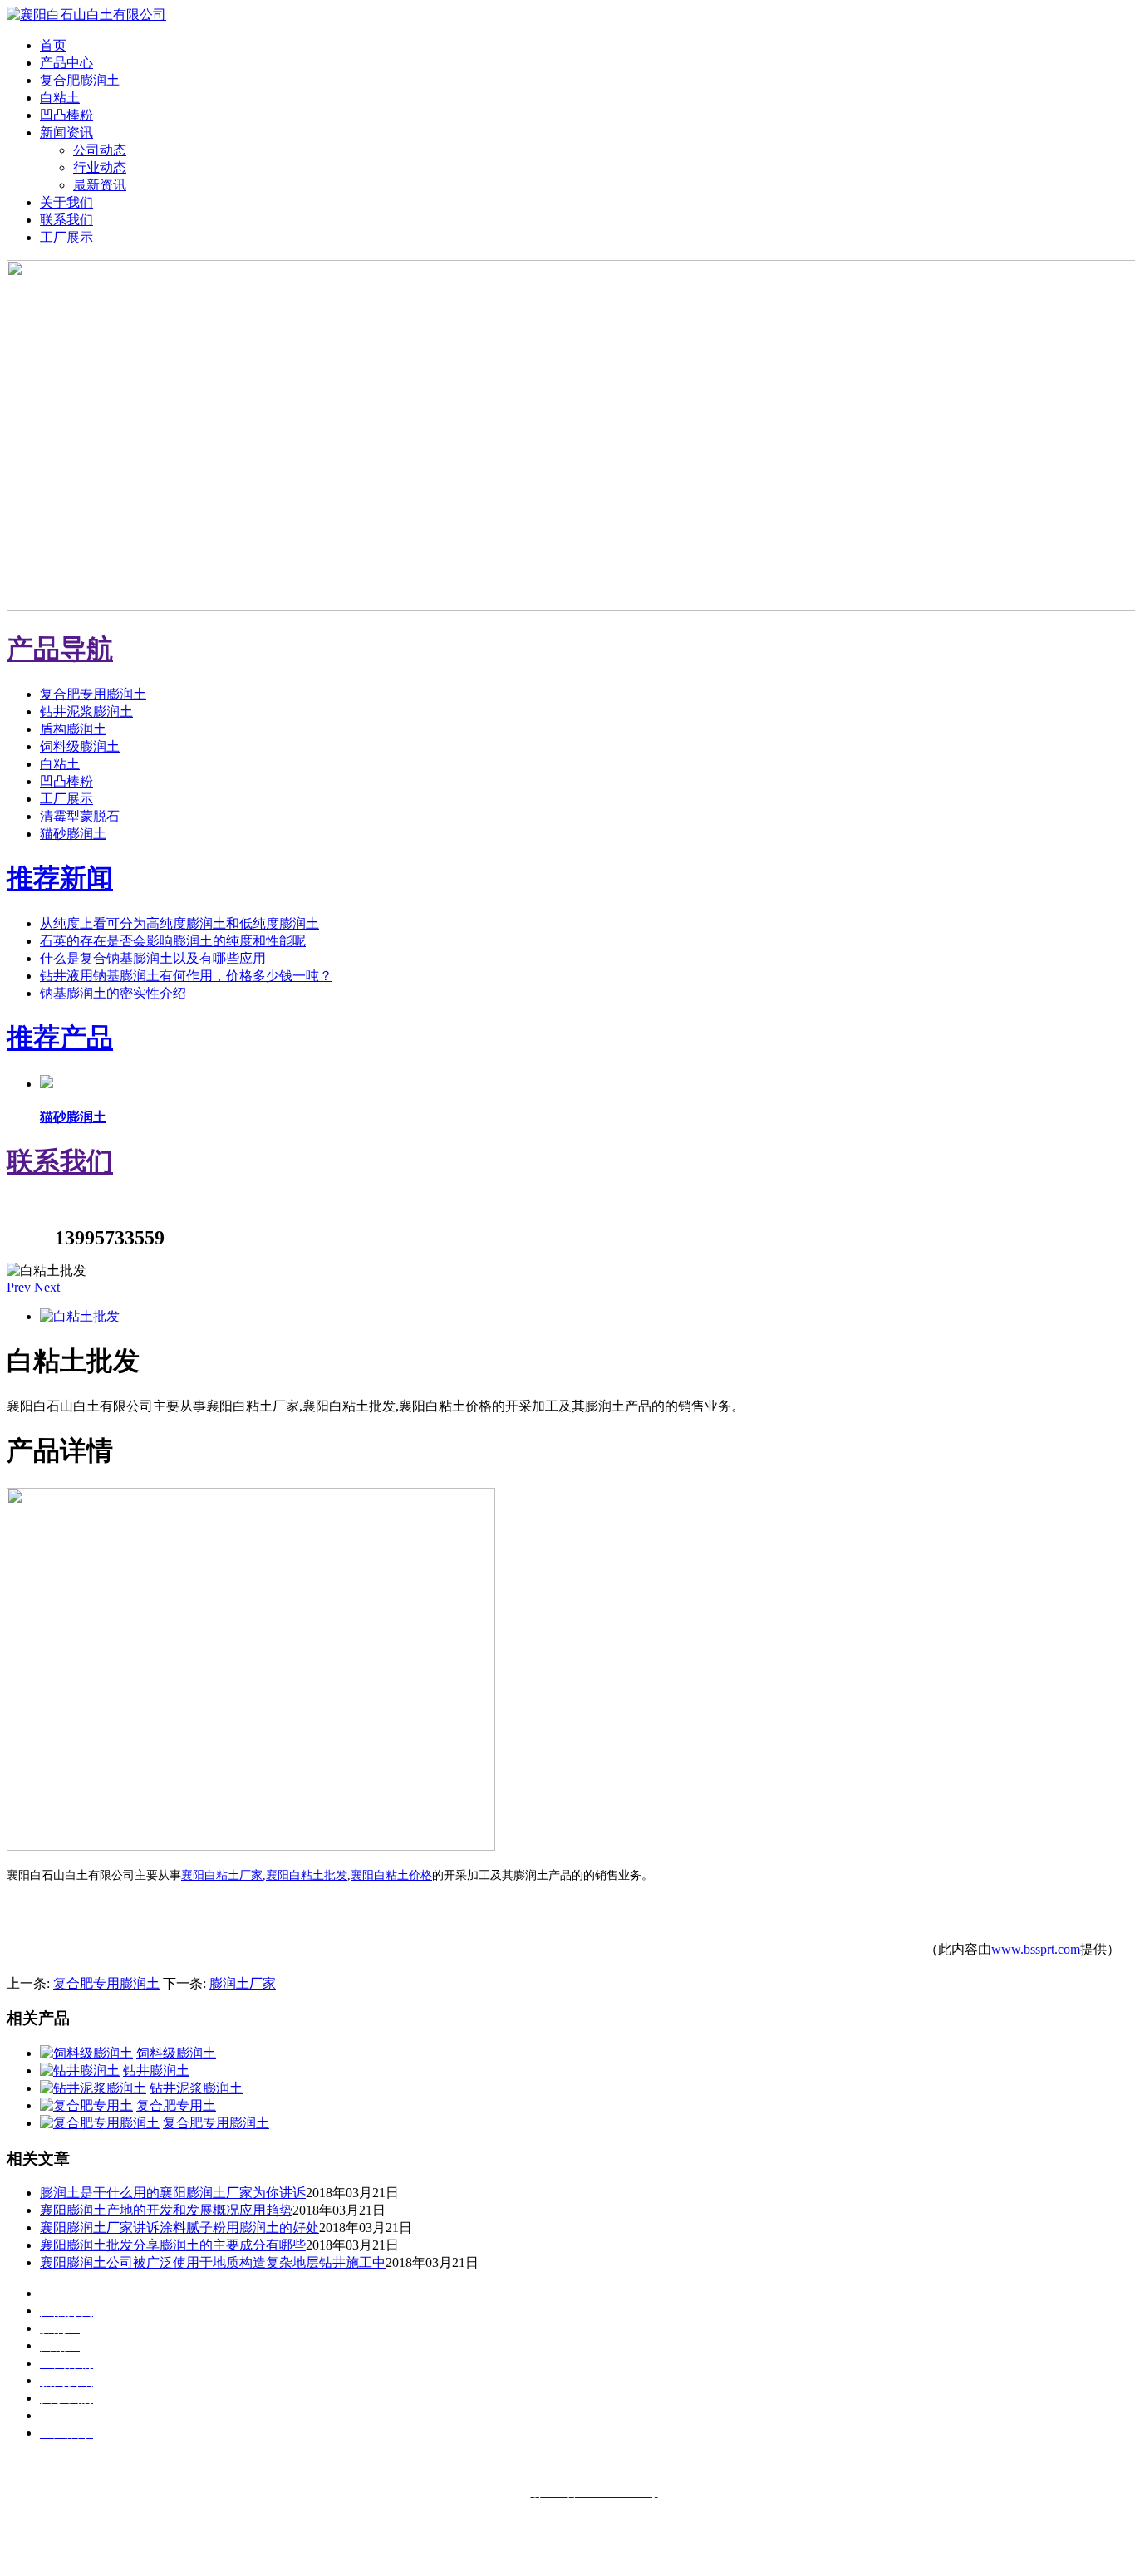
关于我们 (66, 202)
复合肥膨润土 (80, 80)
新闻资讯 (66, 132)
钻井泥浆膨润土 (86, 711)
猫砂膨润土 (73, 834)
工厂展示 (66, 237)
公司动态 (100, 150)
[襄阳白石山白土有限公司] (86, 15)
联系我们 (66, 220)
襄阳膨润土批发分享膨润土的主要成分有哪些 (173, 2245)
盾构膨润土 (73, 729)
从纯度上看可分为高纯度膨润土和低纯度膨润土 (179, 923)
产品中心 (66, 63)
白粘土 (60, 98)
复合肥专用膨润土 (93, 694)
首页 (53, 45)
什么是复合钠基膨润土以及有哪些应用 (153, 958)
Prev (19, 1287)
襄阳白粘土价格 (391, 1875)
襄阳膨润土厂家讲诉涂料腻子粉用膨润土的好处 (179, 2228)
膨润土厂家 (243, 1983)
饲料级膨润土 (80, 746)
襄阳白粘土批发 (307, 1875)
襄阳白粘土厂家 (222, 1875)
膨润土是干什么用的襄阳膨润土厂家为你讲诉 (173, 2193)
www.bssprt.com (1036, 1949)
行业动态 (100, 167)
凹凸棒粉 (66, 115)
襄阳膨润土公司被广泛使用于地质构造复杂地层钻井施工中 (213, 2262)
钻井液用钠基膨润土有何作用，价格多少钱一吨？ (186, 976)
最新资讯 (100, 185)
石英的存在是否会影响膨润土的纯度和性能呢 (173, 941)
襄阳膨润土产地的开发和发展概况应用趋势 (166, 2210)
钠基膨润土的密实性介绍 (113, 993)
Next (47, 1287)
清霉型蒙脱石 (80, 816)
